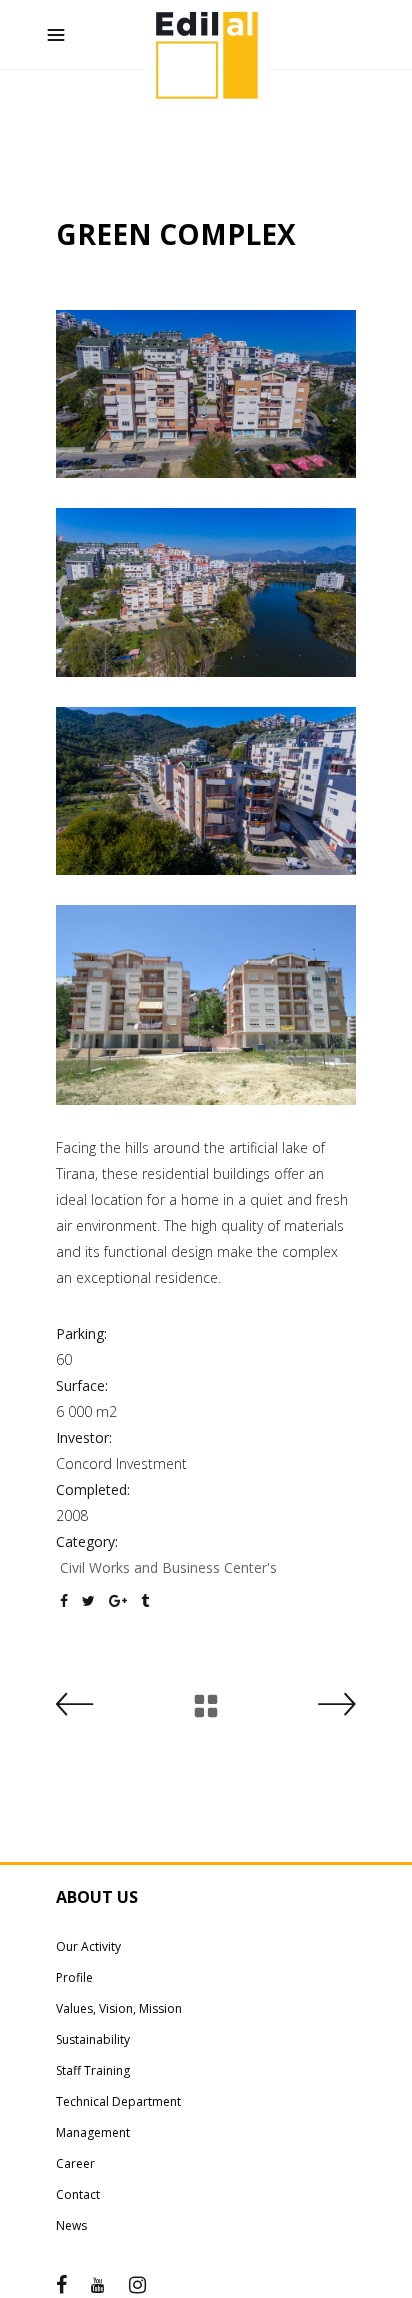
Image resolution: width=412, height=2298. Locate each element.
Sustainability (93, 2039)
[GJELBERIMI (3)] (206, 791)
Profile (74, 1977)
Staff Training (93, 2070)
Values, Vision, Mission (119, 2008)
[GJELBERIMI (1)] (206, 394)
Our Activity (88, 1946)
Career (75, 2163)
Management (93, 2132)
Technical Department (118, 2101)
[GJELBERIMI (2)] (206, 592)
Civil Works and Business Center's (168, 1567)
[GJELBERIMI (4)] (206, 1005)
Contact (78, 2194)
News (71, 2225)
